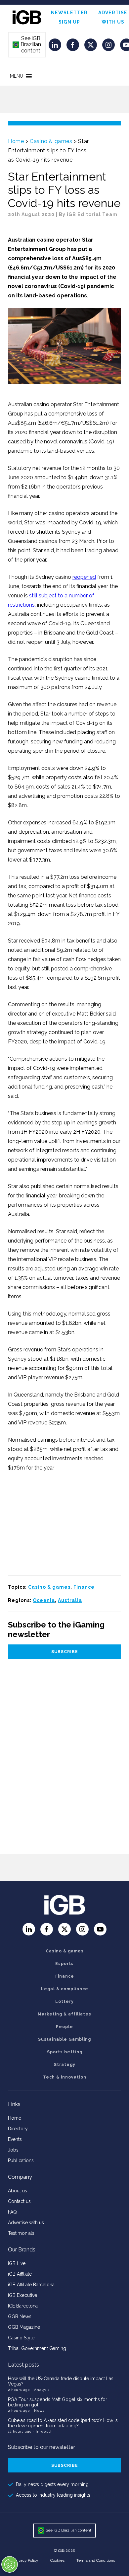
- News (38, 2411)
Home (16, 141)
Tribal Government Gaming (37, 2348)
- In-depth (43, 2431)
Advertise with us (26, 2223)
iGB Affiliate (20, 2274)
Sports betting (65, 2052)
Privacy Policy (26, 2560)
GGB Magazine (24, 2327)
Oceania (44, 1600)
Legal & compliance (65, 1989)
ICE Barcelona (23, 2306)
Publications (21, 2160)
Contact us (19, 2201)
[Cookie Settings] (10, 2564)
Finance (84, 1587)
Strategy (65, 2065)
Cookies (57, 2560)
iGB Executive (22, 2295)
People (64, 2027)
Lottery (64, 2002)
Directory (18, 2129)
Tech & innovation (65, 2077)
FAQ (12, 2212)
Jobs (13, 2150)
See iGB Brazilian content (27, 44)
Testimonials (21, 2233)
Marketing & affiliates (64, 2014)
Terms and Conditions (96, 2560)
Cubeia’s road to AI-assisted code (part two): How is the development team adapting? (63, 2423)
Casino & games (51, 141)
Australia (70, 1600)
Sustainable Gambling (64, 2039)
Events (15, 2139)
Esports (64, 1964)
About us (18, 2191)
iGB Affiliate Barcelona (31, 2285)
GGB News (20, 2316)
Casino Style (21, 2338)
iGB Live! (17, 2263)
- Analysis (40, 2390)
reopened (84, 577)
